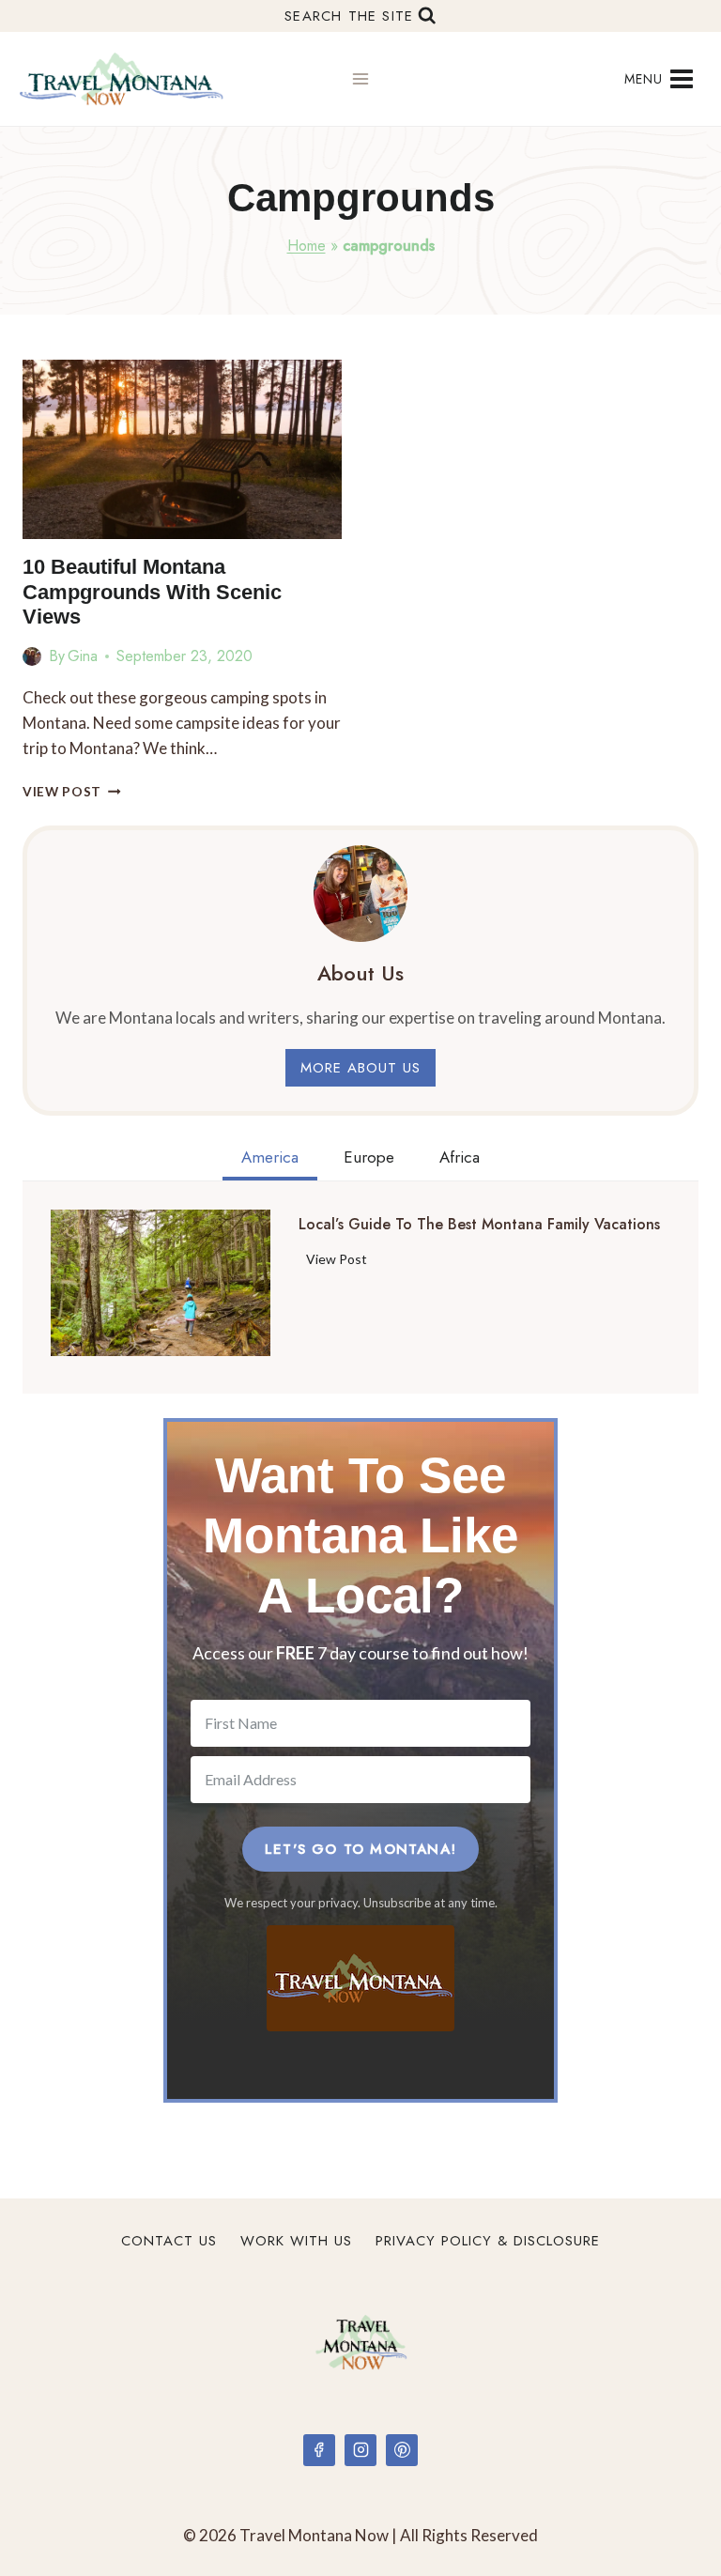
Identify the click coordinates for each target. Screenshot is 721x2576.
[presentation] (182, 449)
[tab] (270, 1160)
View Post (72, 792)
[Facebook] (319, 2450)
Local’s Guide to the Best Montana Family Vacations (479, 1225)
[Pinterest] (402, 2450)
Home (307, 246)
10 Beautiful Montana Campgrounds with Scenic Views (152, 592)
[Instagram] (360, 2450)
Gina (83, 656)
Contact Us (169, 2241)
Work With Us (296, 2241)
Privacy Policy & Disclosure (488, 2241)
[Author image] (32, 656)
